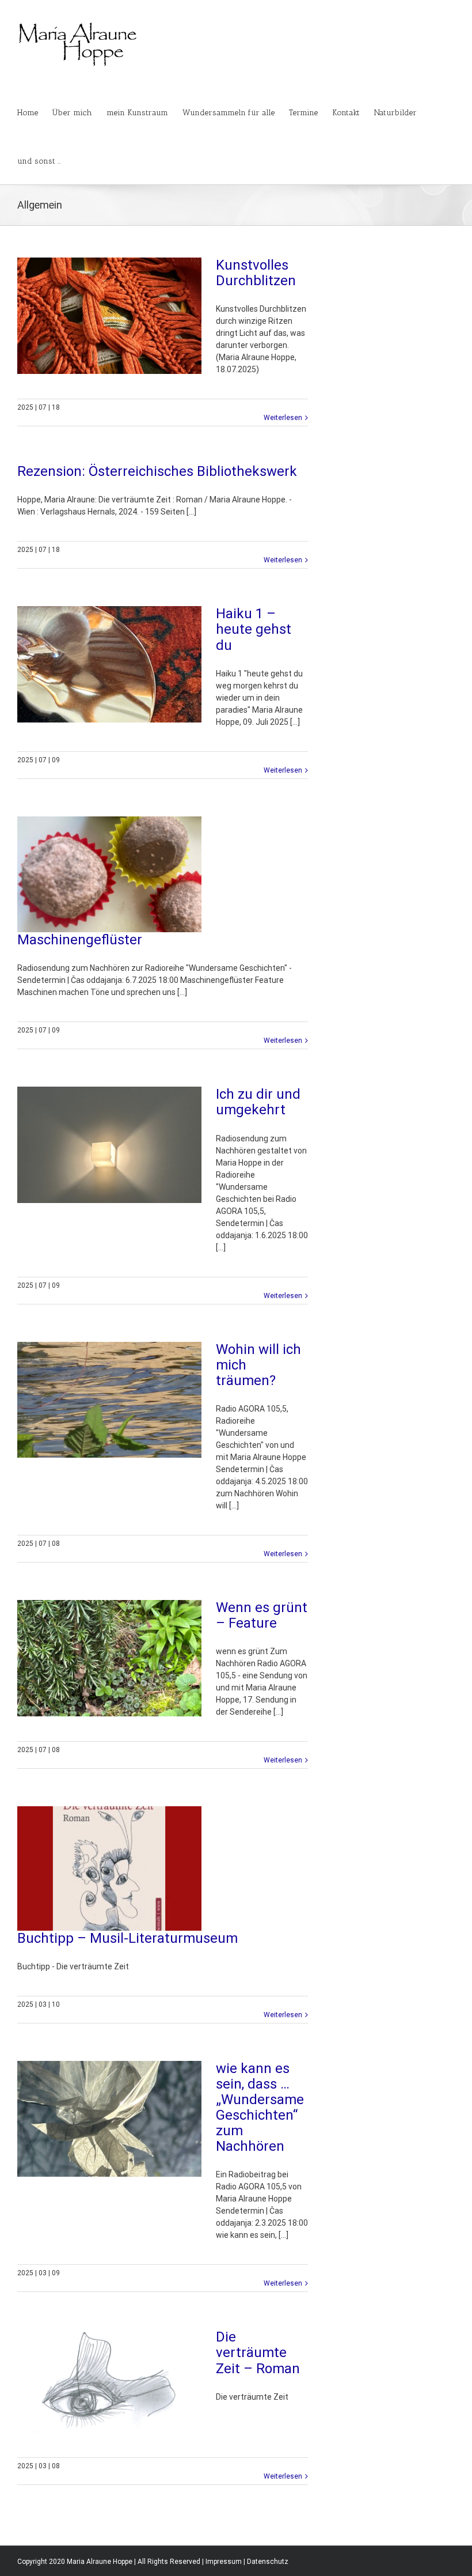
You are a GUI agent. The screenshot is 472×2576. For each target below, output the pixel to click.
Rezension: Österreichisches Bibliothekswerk (157, 471)
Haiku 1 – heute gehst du (254, 629)
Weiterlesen (283, 418)
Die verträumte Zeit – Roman (258, 2352)
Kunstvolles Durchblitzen (256, 273)
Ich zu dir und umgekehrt (258, 1102)
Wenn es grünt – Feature (262, 1615)
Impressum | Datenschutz (247, 2562)
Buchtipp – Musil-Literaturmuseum (127, 1938)
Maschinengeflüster (80, 940)
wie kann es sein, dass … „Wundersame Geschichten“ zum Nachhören (260, 2108)
